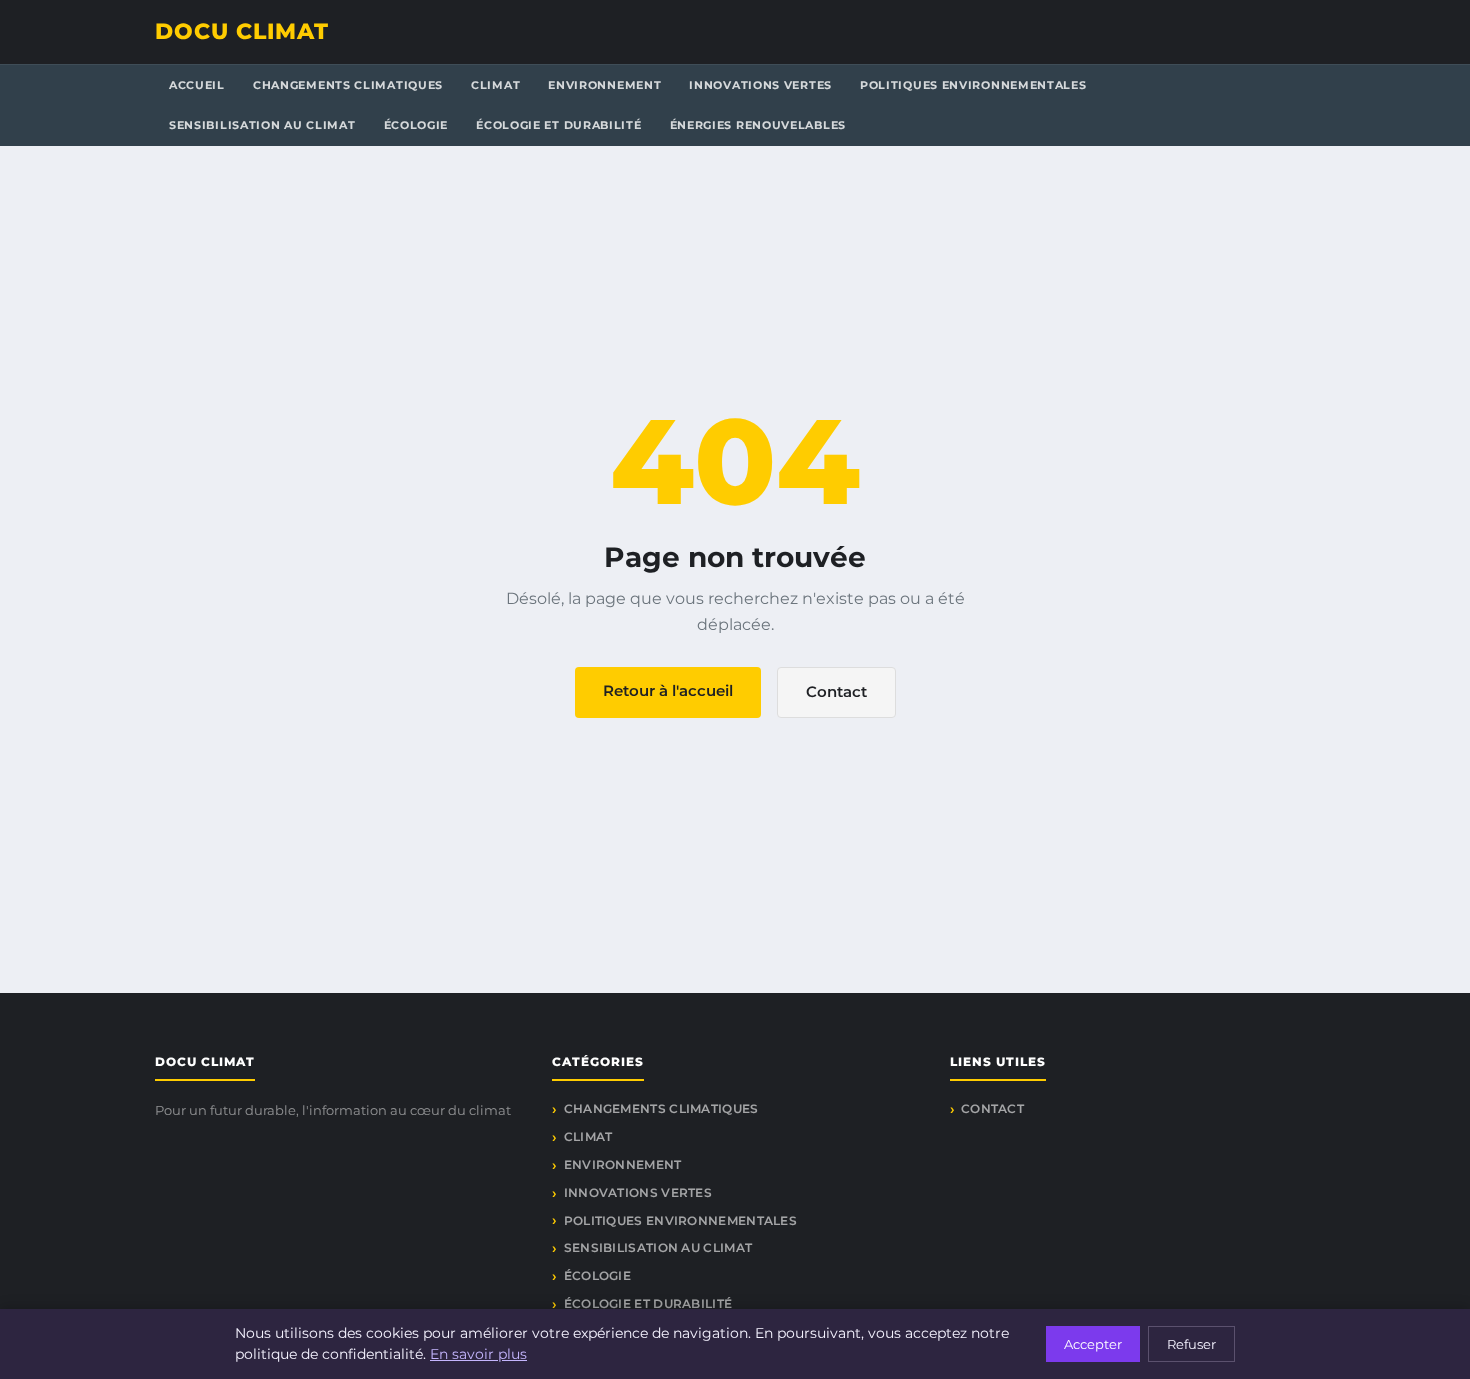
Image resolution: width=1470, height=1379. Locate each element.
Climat (495, 85)
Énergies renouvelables (758, 125)
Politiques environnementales (973, 85)
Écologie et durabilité (558, 125)
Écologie (416, 125)
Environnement (604, 85)
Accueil (197, 85)
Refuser (1191, 1344)
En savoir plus (478, 1354)
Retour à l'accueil (668, 690)
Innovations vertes (760, 85)
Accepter (1093, 1344)
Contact (836, 691)
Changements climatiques (348, 85)
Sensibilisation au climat (262, 125)
